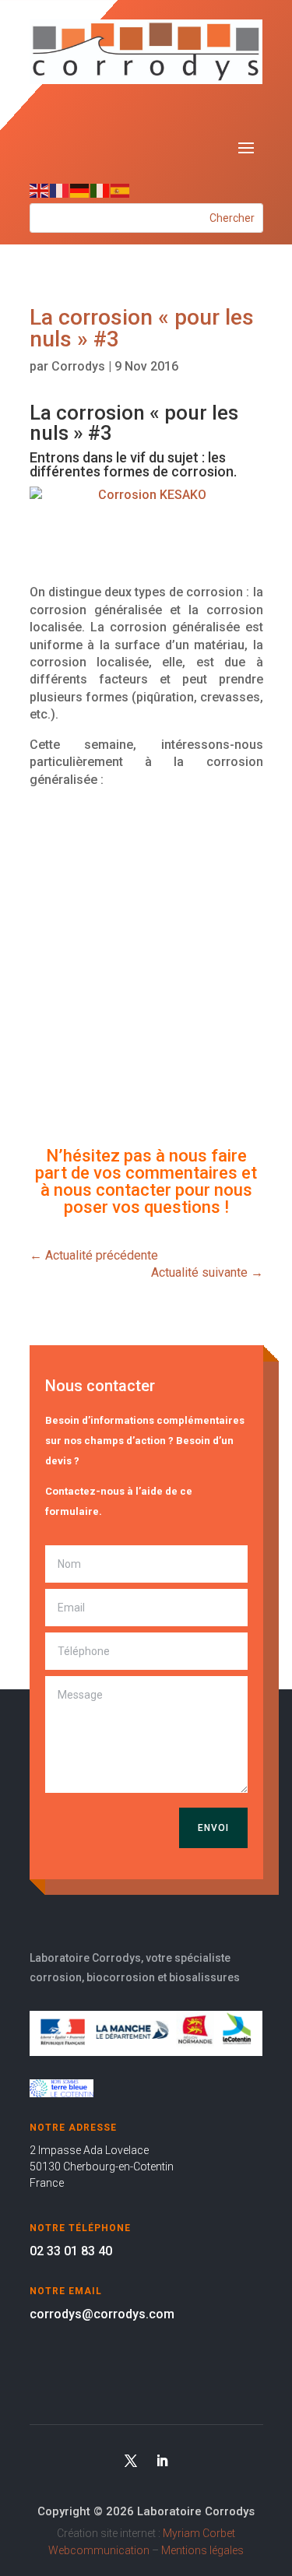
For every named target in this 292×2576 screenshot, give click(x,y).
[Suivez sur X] (131, 2461)
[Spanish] (121, 190)
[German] (80, 190)
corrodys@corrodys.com (102, 2314)
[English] (40, 190)
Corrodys (78, 366)
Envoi (213, 1828)
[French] (60, 190)
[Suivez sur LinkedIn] (162, 2461)
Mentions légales (202, 2550)
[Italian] (100, 190)
